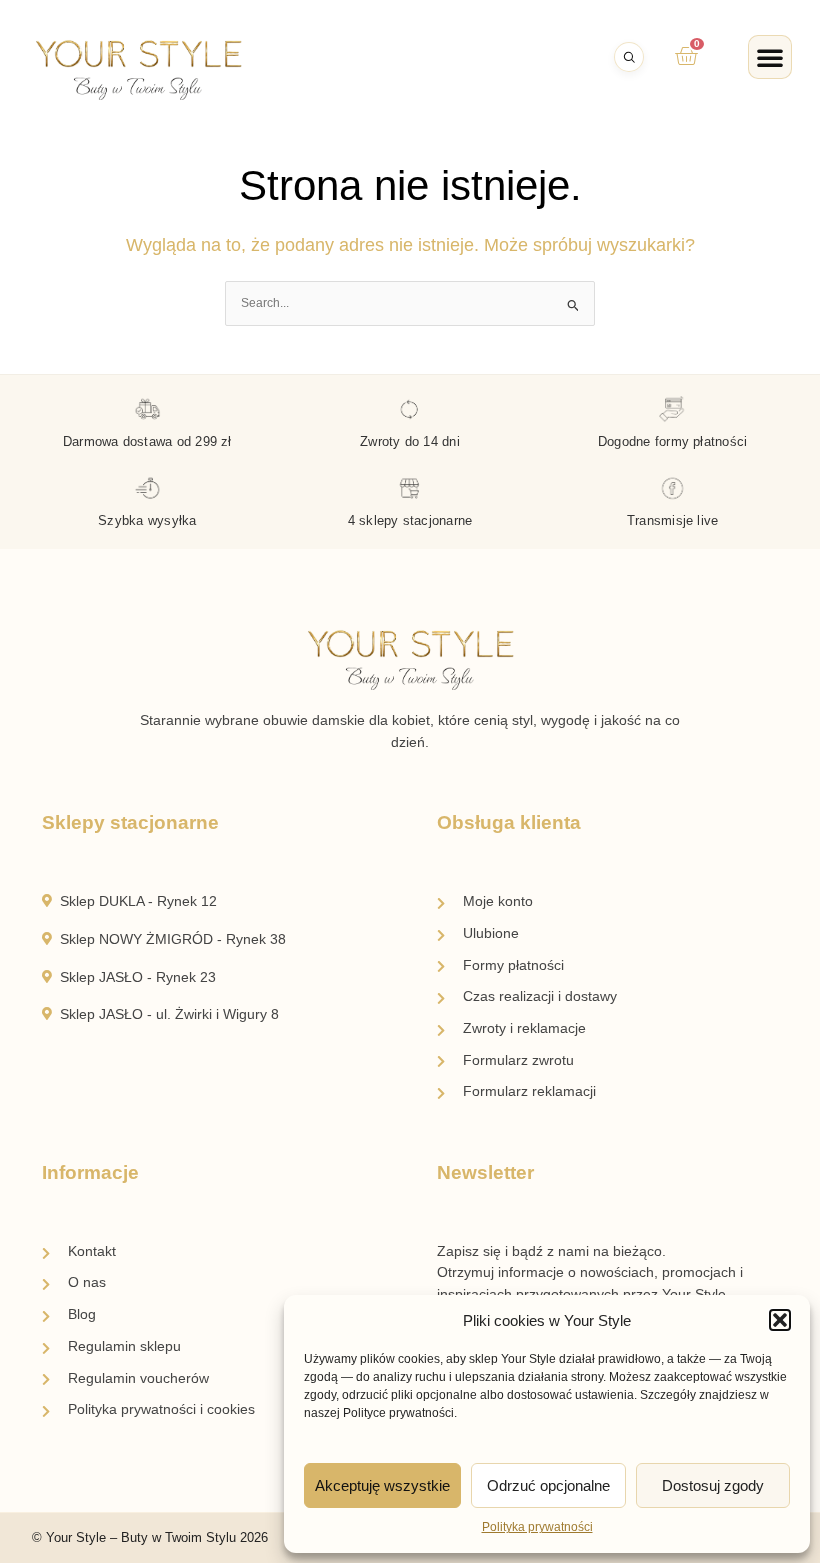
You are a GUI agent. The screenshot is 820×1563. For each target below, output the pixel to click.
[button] (780, 1320)
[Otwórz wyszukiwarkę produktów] (629, 57)
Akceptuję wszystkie (382, 1485)
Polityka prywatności (537, 1527)
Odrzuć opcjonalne (548, 1485)
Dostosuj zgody (713, 1485)
